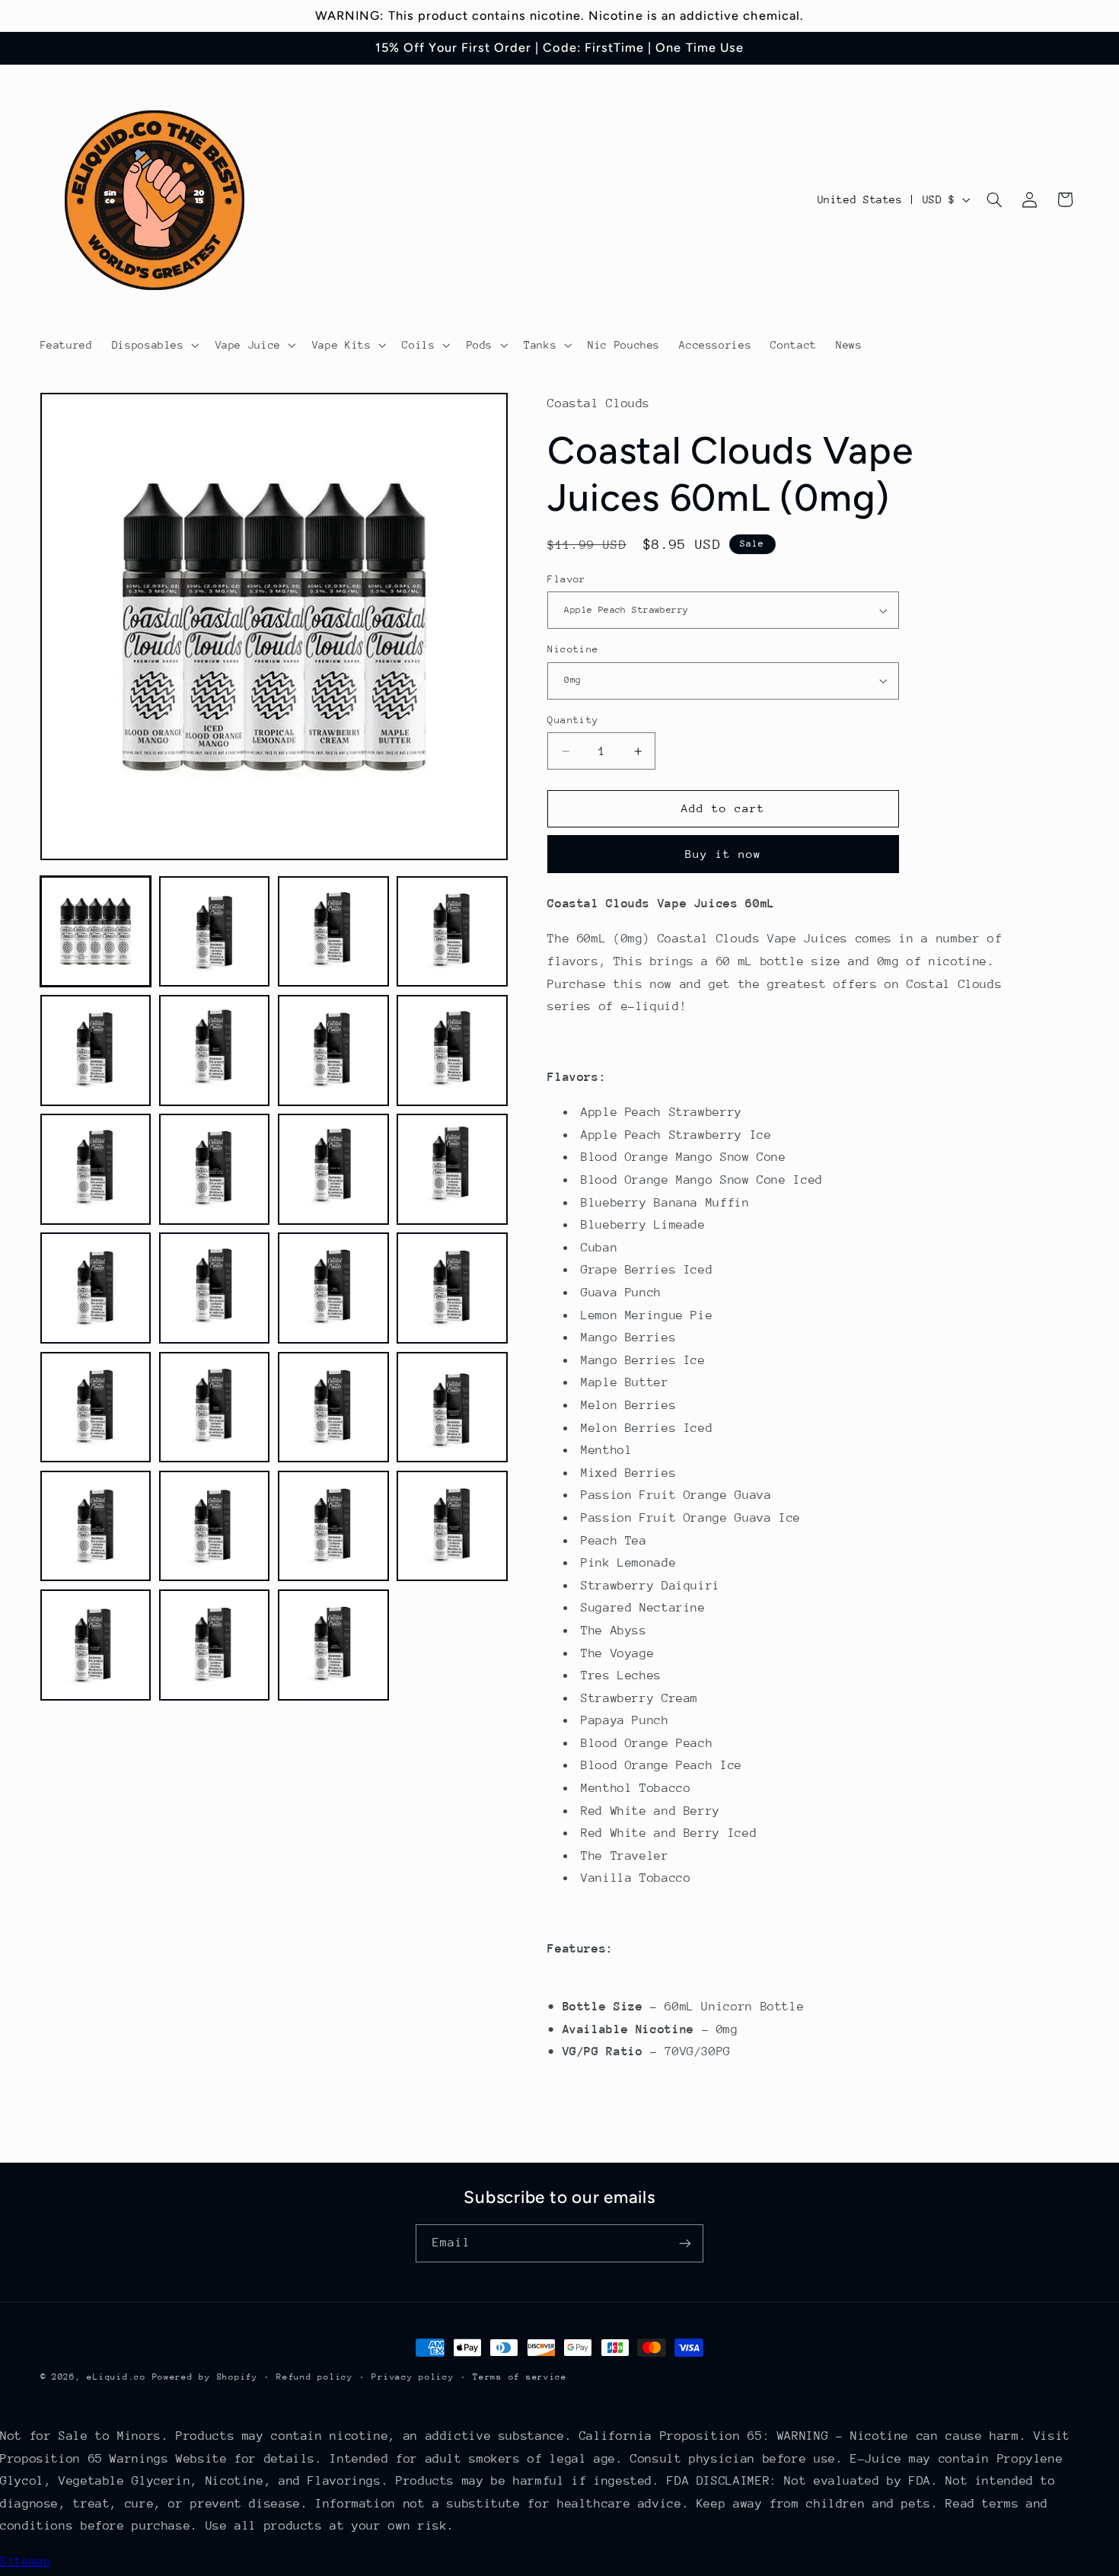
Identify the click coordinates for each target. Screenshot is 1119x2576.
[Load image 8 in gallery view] (452, 1050)
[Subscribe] (685, 2243)
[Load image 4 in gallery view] (452, 932)
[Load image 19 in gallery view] (333, 1408)
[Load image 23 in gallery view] (333, 1526)
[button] (154, 345)
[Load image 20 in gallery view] (452, 1408)
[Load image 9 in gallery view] (96, 1169)
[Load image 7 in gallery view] (333, 1050)
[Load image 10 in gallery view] (215, 1169)
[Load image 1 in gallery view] (96, 932)
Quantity (573, 720)
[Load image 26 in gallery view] (215, 1645)
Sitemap (26, 2562)
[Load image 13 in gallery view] (96, 1288)
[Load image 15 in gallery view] (333, 1288)
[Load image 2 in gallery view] (215, 932)
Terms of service (520, 2377)
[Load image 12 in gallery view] (452, 1169)
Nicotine (573, 649)
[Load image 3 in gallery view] (333, 932)
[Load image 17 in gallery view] (96, 1408)
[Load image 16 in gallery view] (452, 1288)
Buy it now (724, 854)
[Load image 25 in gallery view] (96, 1645)
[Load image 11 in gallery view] (333, 1169)
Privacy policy (413, 2377)
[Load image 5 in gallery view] (96, 1050)
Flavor (567, 579)
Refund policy (315, 2377)
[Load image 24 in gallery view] (452, 1526)
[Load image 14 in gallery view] (215, 1288)
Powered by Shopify (205, 2377)
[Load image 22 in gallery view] (215, 1526)
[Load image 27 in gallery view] (333, 1645)
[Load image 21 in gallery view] (96, 1526)
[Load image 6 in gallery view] (215, 1050)
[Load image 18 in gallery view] (215, 1408)
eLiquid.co (116, 2377)
